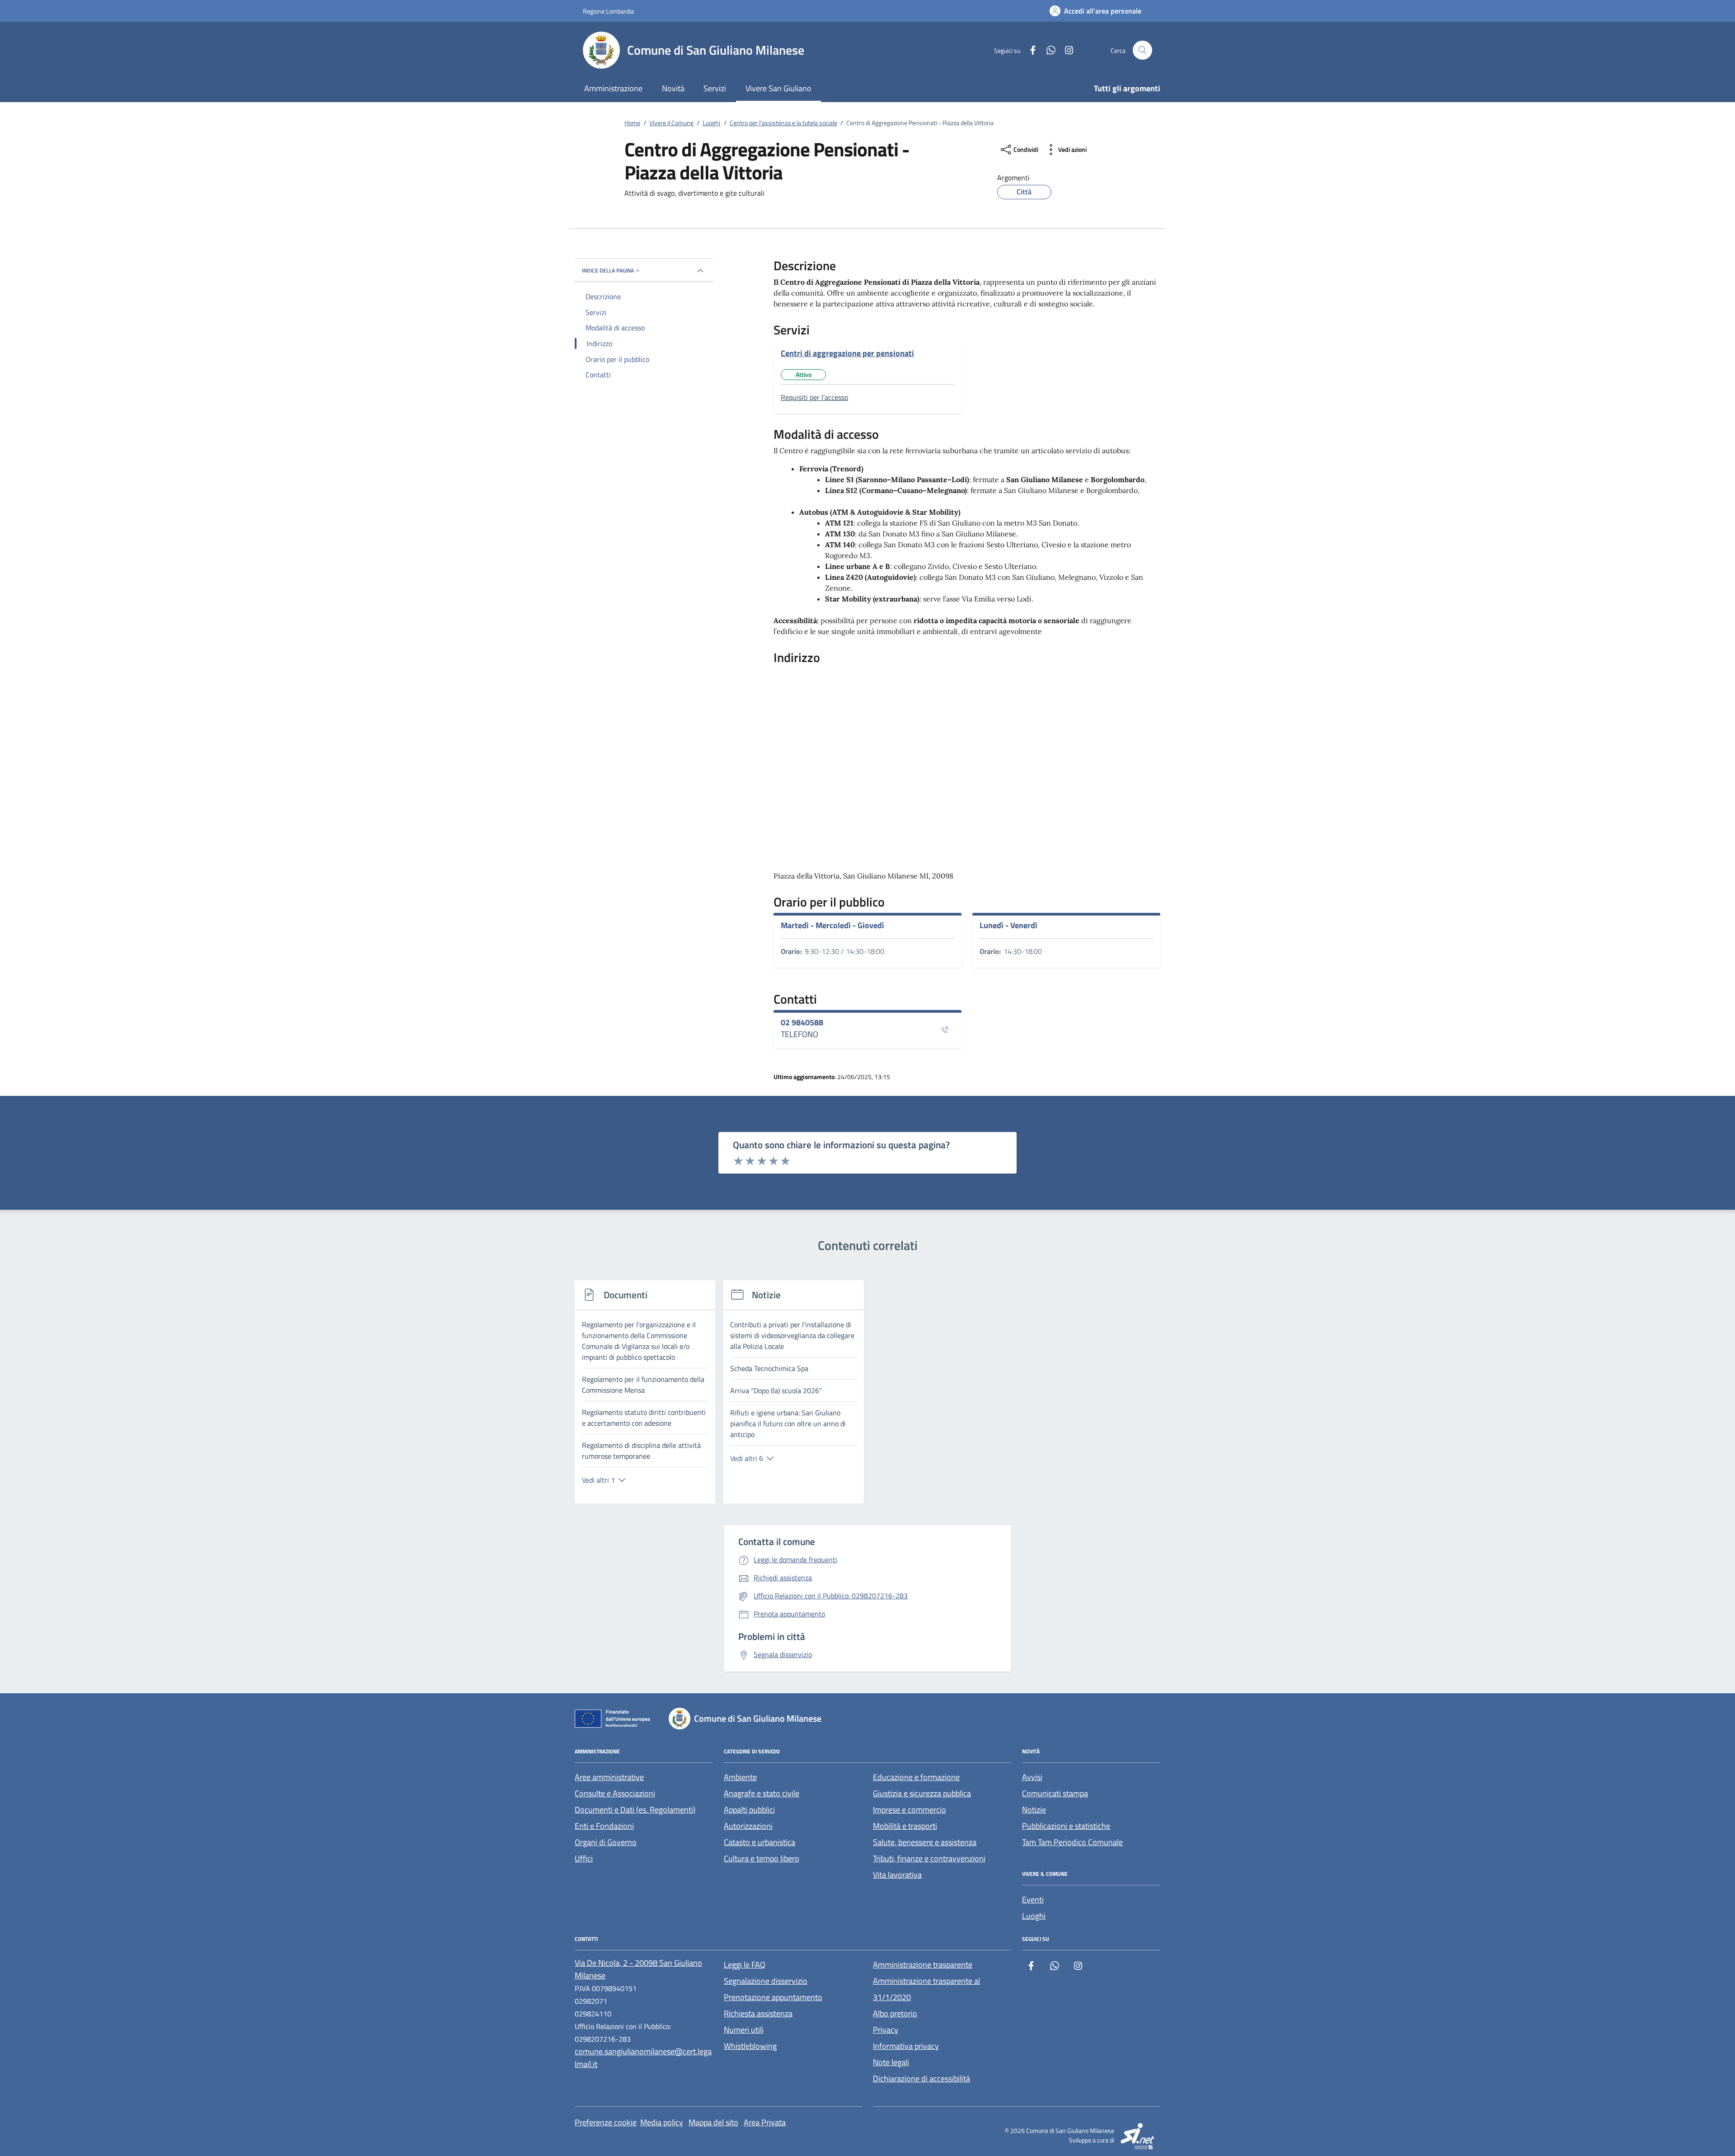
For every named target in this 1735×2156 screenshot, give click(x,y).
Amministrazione (613, 88)
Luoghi (1034, 1916)
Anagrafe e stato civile (762, 1793)
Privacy (886, 2030)
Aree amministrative (609, 1777)
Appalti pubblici (749, 1810)
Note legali (891, 2062)
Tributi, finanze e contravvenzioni (929, 1858)
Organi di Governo (606, 1842)
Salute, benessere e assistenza (925, 1842)
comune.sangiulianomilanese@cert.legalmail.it (643, 2058)
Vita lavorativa (897, 1875)
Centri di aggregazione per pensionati (847, 353)
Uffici (584, 1858)
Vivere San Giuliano (778, 88)
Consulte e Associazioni (615, 1793)
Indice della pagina (608, 270)
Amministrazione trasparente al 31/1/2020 (926, 1989)
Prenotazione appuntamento (773, 1997)
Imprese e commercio (910, 1810)
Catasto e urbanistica (760, 1842)
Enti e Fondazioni (604, 1826)
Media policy (662, 2122)
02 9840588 (802, 1023)
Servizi (715, 88)
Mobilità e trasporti (905, 1826)
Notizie (1034, 1810)
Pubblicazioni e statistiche (1066, 1826)
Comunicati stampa (1055, 1793)
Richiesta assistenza (758, 2013)
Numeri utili (744, 2030)
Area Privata (765, 2122)
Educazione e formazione (916, 1777)
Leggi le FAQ (745, 1965)
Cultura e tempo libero (762, 1858)
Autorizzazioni (748, 1826)
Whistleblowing (750, 2046)
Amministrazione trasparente (923, 1965)
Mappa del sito (713, 2122)
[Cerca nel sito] (1142, 50)
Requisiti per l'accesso (814, 397)
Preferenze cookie (606, 2122)
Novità (673, 88)
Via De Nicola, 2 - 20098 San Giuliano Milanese (638, 1969)
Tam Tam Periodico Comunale (1072, 1842)
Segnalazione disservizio (766, 1981)
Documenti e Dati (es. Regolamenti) (635, 1810)
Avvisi (1032, 1777)
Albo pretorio (895, 2013)
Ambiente (740, 1777)
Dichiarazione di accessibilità (921, 2078)
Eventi (1033, 1900)
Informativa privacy (906, 2046)
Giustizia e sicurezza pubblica (922, 1793)
